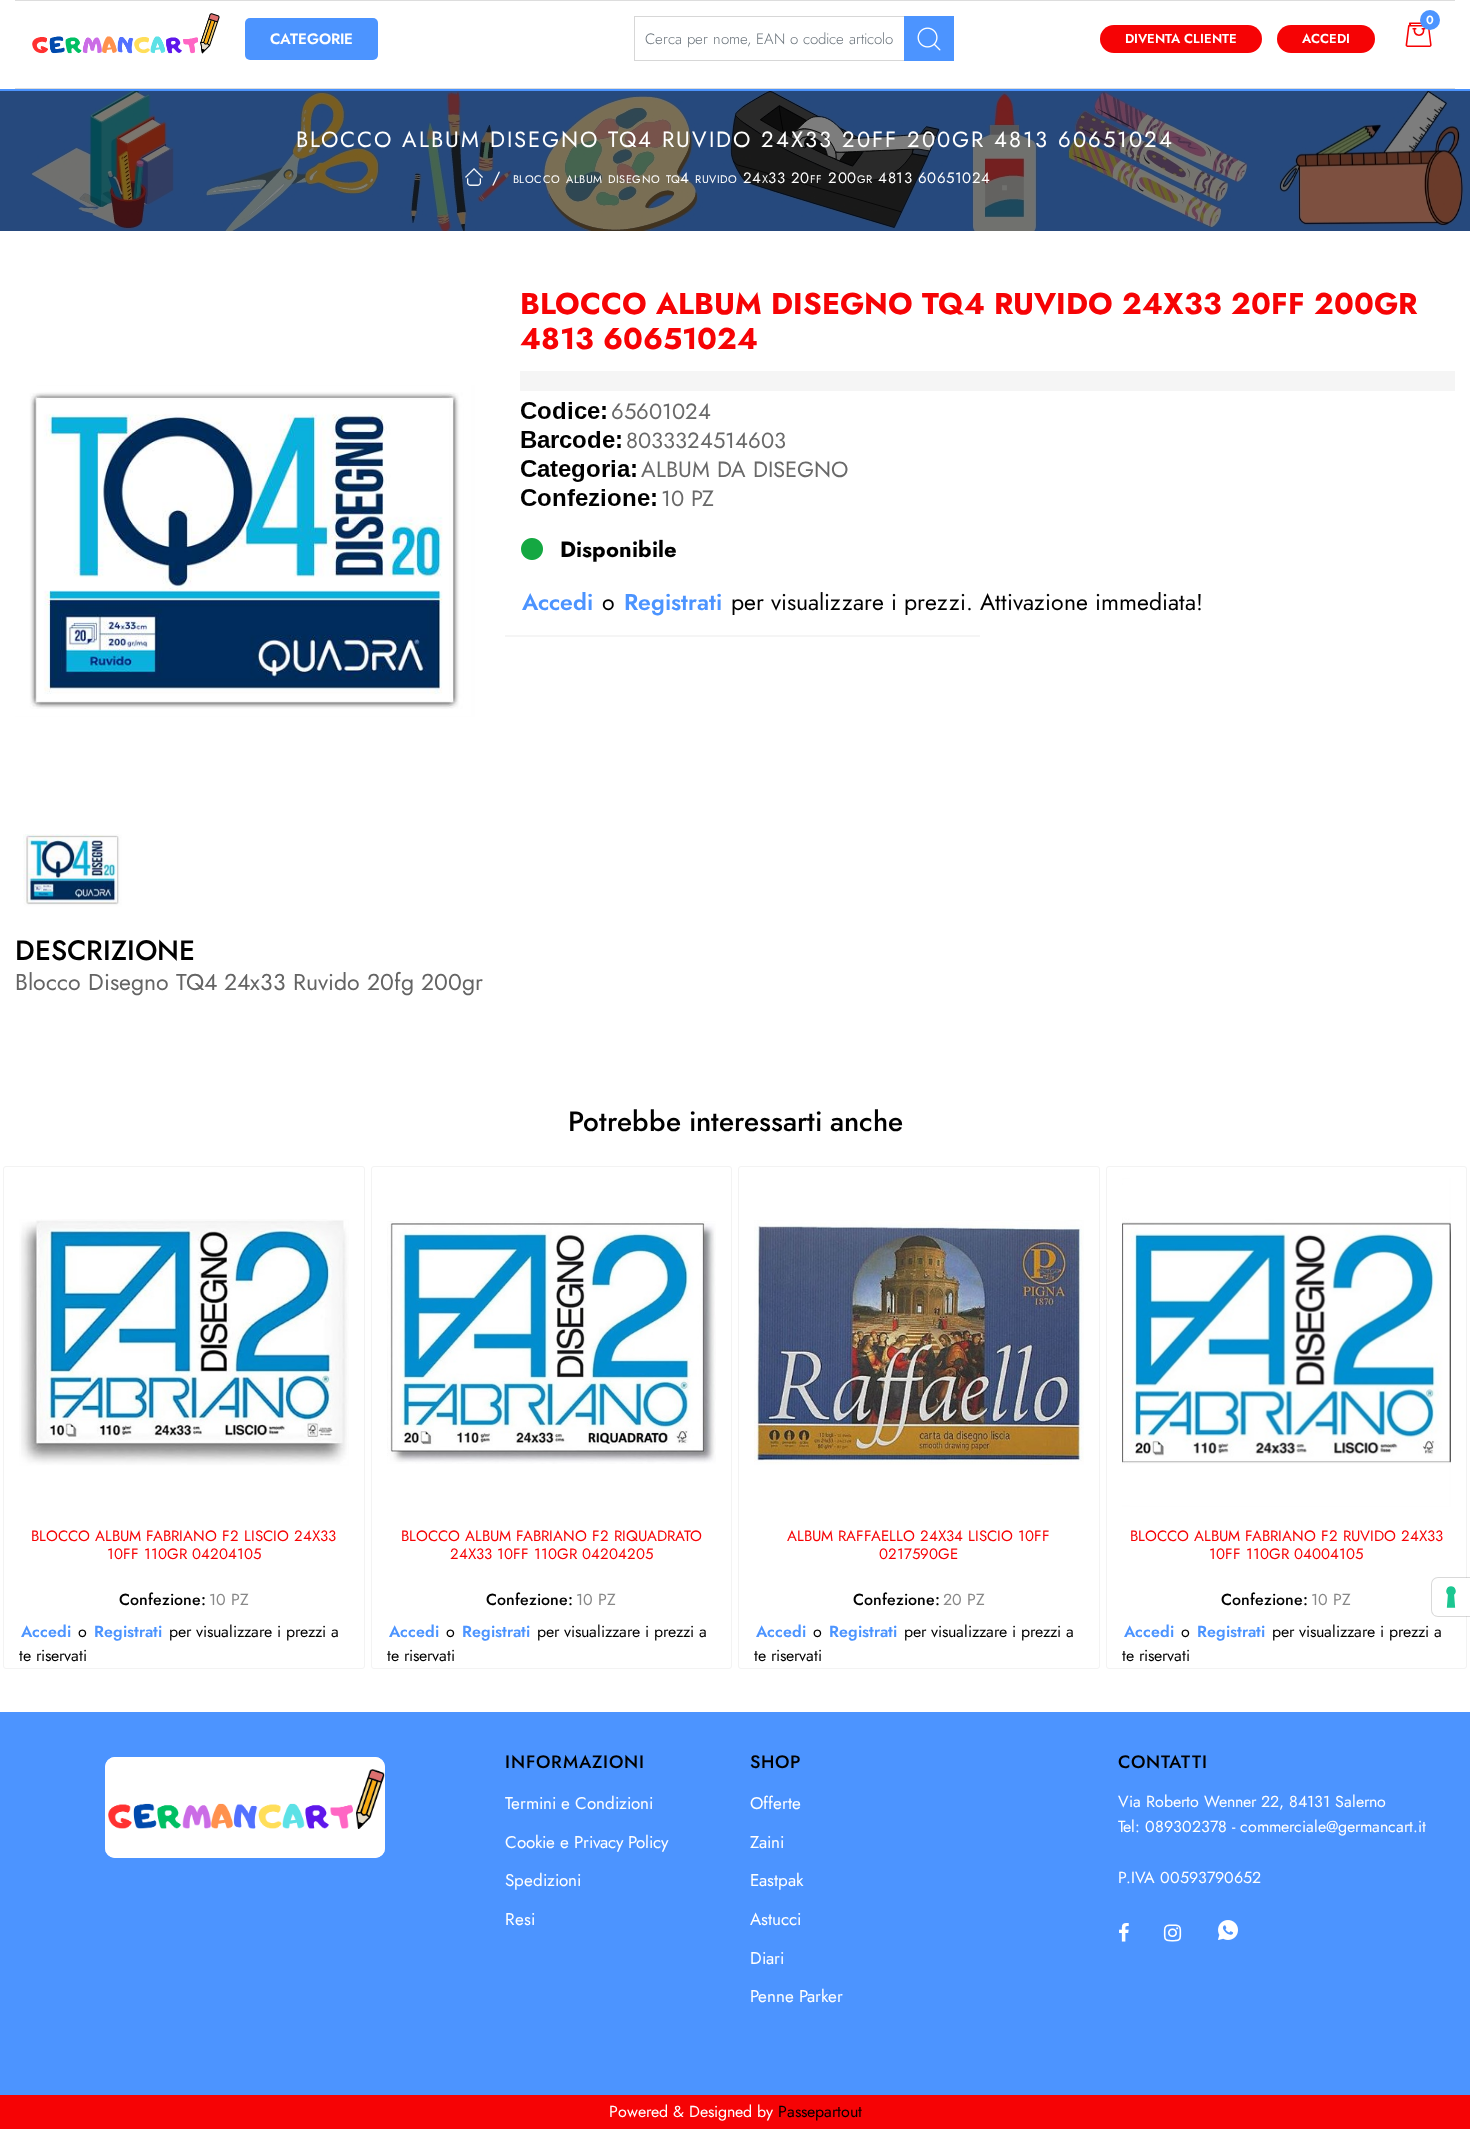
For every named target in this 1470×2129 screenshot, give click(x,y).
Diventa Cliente (1181, 38)
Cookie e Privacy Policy (586, 1842)
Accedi (1326, 38)
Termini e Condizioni (579, 1803)
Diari (767, 1958)
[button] (929, 38)
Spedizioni (543, 1880)
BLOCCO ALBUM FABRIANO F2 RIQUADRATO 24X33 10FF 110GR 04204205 (551, 1546)
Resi (520, 1919)
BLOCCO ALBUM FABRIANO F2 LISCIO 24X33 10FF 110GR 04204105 (183, 1546)
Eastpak (776, 1880)
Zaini (767, 1842)
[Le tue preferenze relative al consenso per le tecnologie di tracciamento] (1451, 1597)
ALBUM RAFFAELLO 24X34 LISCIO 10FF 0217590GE (918, 1546)
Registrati (673, 602)
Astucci (775, 1919)
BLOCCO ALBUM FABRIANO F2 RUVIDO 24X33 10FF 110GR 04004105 (1286, 1546)
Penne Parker (796, 1996)
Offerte (775, 1803)
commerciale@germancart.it (1333, 1826)
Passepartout (820, 2111)
